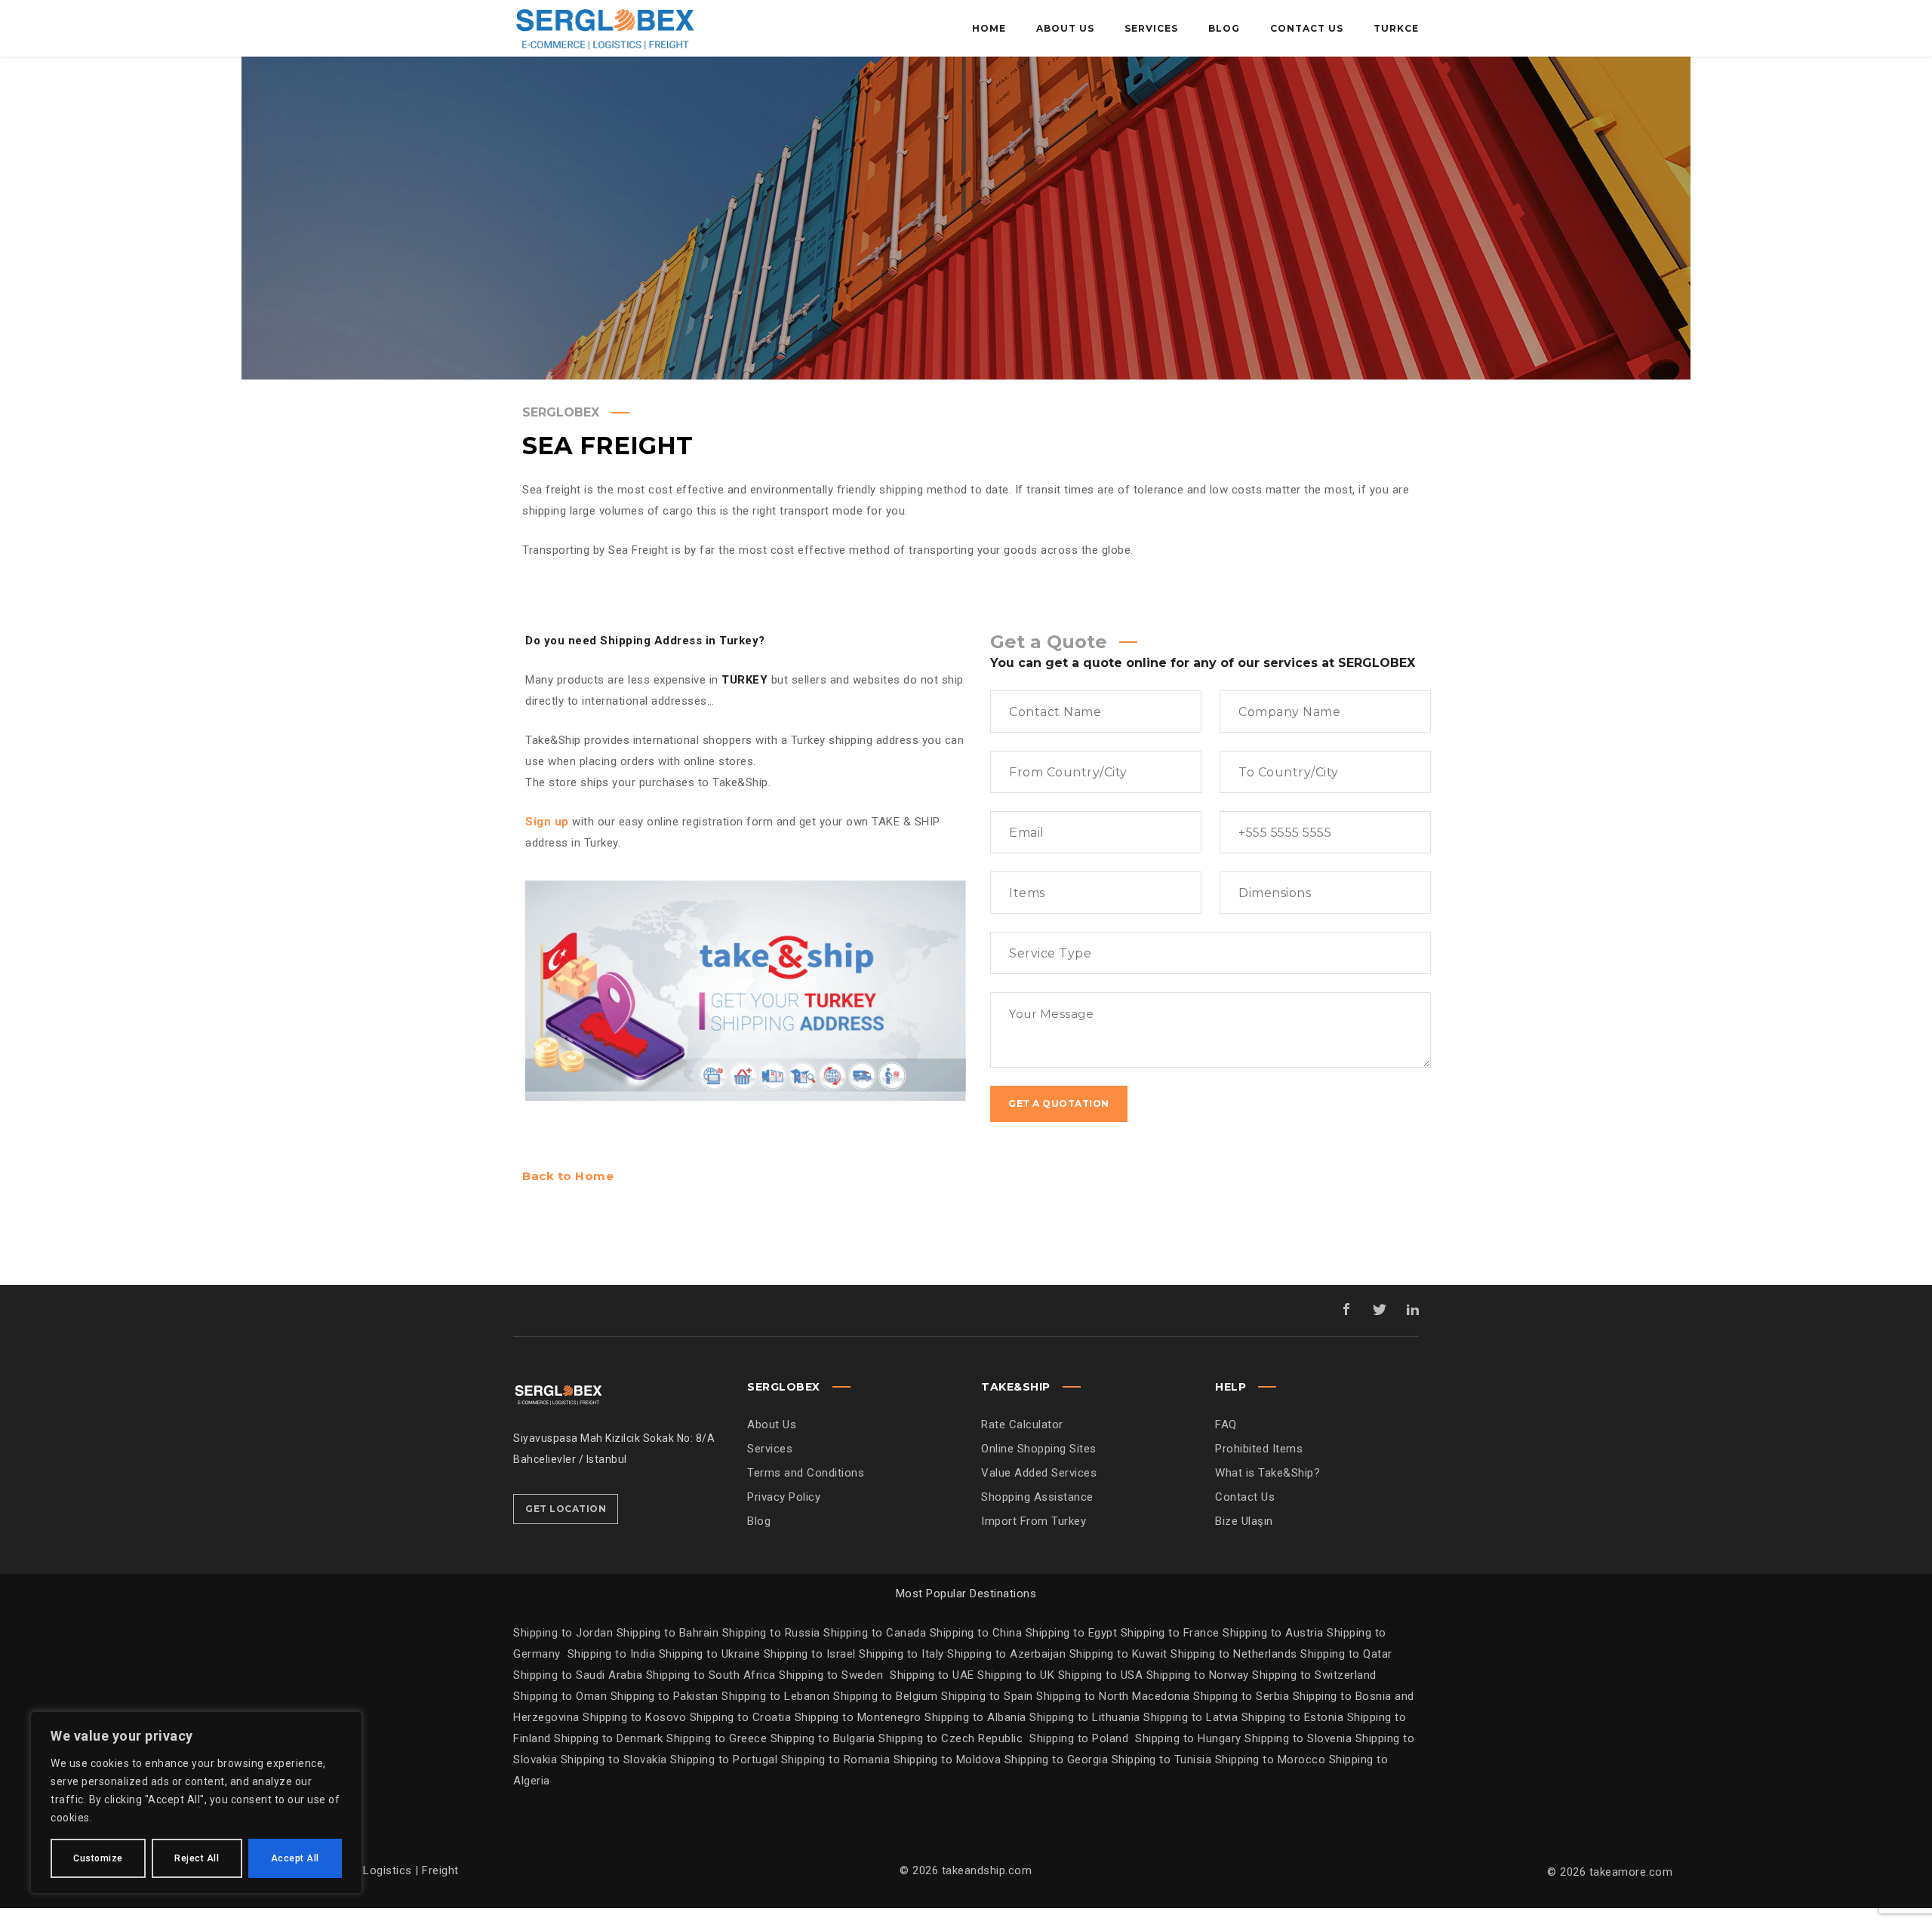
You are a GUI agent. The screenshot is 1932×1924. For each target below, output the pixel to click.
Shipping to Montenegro (860, 1717)
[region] (196, 1803)
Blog (759, 1521)
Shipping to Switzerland (1314, 1675)
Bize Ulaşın (1244, 1521)
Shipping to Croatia (742, 1717)
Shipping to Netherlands (1234, 1654)
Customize (98, 1858)
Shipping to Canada (875, 1633)
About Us (772, 1425)
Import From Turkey (1034, 1521)
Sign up (547, 822)
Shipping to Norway (1200, 1675)
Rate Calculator (1022, 1425)
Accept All (295, 1858)
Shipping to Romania (836, 1760)
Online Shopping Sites (1039, 1449)
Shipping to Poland (1082, 1738)
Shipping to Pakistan (666, 1696)
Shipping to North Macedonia (1115, 1696)
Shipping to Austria (1273, 1633)
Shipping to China (976, 1633)
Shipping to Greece (718, 1738)
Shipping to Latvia (1192, 1717)
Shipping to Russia (771, 1633)
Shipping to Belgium (887, 1696)
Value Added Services (1039, 1473)
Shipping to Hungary (1188, 1738)
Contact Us (1245, 1497)
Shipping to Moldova (947, 1760)
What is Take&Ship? (1267, 1473)
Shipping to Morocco (1272, 1760)
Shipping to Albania (977, 1717)
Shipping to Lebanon (777, 1696)
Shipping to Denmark (609, 1738)
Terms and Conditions (806, 1473)
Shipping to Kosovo (636, 1717)
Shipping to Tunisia (1162, 1760)
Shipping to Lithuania (1086, 1717)
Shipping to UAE (932, 1675)
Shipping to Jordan (563, 1633)
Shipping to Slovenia (1300, 1738)
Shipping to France (1170, 1633)
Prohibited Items (1259, 1449)
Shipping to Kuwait (1118, 1654)
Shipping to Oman (562, 1696)
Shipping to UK (1018, 1675)
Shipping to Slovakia (616, 1760)
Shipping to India (612, 1654)
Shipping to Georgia (1058, 1760)
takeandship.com (987, 1870)
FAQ (1226, 1425)
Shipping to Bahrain (668, 1633)
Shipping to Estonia (1294, 1717)
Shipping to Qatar (1346, 1654)
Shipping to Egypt (1072, 1633)
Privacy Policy (784, 1497)
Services (770, 1449)
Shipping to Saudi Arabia (578, 1675)
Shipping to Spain (989, 1696)
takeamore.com (1631, 1872)
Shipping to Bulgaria (825, 1738)
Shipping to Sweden (831, 1675)
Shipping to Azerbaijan (1006, 1654)
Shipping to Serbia (1241, 1696)
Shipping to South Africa (711, 1675)
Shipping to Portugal (726, 1760)
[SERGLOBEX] (604, 28)
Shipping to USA (1102, 1675)
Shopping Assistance (1037, 1497)
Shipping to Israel (810, 1654)
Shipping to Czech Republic (952, 1738)
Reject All (197, 1858)
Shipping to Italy (901, 1654)
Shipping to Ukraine (710, 1654)
